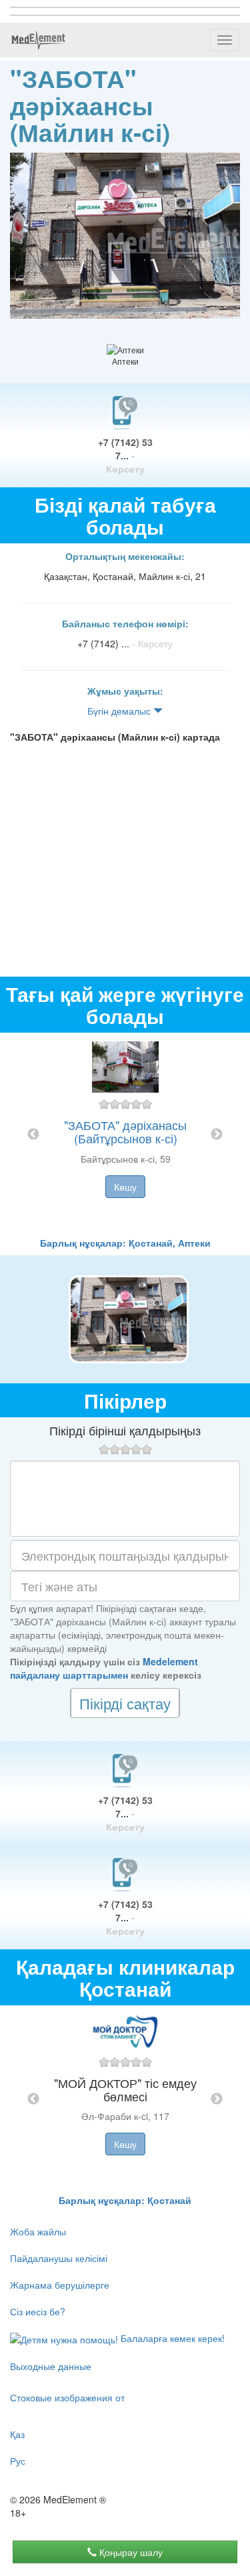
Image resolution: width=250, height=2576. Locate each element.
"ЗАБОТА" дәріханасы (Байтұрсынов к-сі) (125, 1131)
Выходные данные (51, 2366)
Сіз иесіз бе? (38, 2311)
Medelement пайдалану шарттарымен (104, 1668)
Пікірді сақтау (125, 1703)
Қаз (17, 2434)
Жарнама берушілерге (60, 2285)
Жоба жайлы (38, 2231)
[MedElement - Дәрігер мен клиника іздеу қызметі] (38, 40)
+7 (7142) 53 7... (125, 455)
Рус (18, 2461)
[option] (125, 1134)
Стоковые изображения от (67, 2397)
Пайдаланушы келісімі (59, 2258)
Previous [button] (33, 1135)
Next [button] (217, 1135)
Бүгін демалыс (120, 711)
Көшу (125, 1187)
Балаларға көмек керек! (171, 2338)
